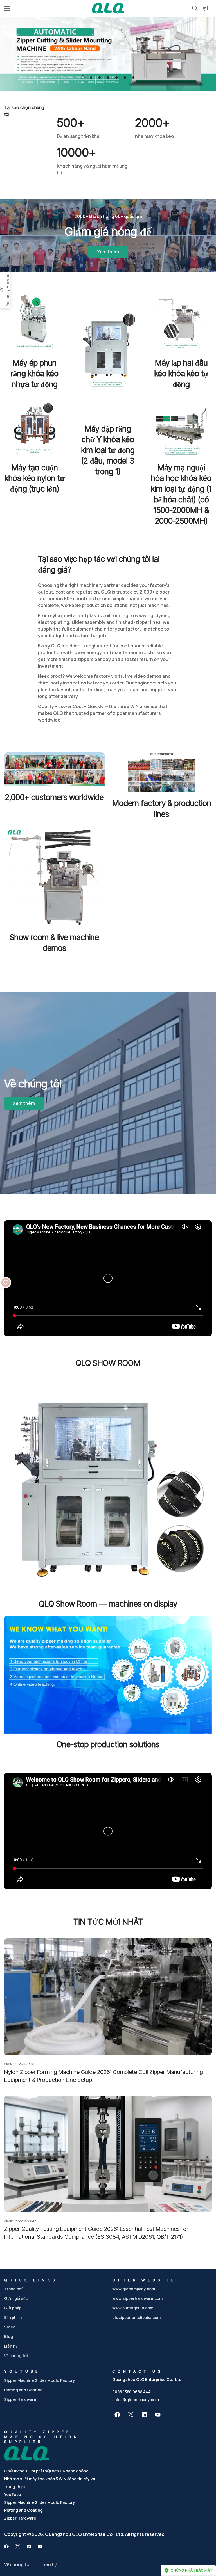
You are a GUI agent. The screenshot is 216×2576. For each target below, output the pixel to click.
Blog (9, 2336)
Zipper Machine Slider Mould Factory (40, 2380)
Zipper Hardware (20, 2399)
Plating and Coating (23, 2390)
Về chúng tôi (16, 2356)
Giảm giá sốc (16, 2298)
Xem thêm (108, 252)
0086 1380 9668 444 (131, 2392)
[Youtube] (158, 2415)
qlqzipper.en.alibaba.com (136, 2317)
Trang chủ (14, 2289)
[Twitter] (131, 2415)
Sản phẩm (13, 2317)
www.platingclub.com (133, 2308)
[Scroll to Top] (205, 2545)
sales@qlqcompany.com (136, 2400)
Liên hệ (11, 2346)
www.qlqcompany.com (134, 2289)
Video (10, 2327)
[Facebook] (117, 2415)
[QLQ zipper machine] (108, 8)
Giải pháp (13, 2308)
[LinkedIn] (144, 2415)
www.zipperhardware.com (137, 2298)
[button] (83, 77)
